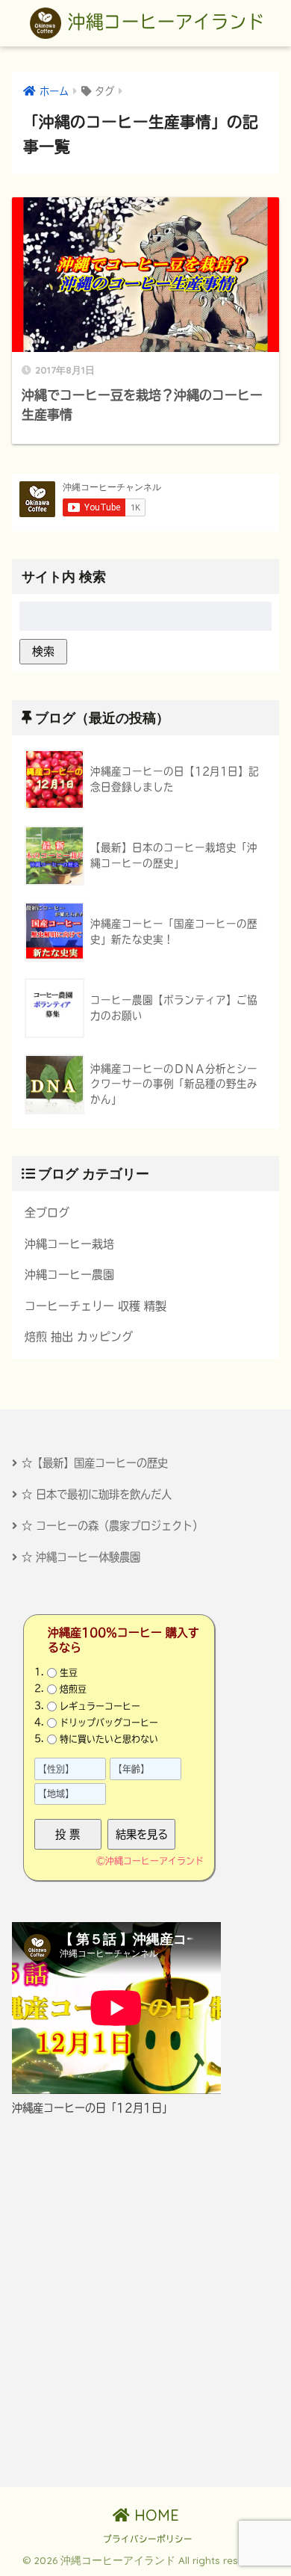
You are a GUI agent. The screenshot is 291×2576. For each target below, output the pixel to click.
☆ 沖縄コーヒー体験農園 (81, 1557)
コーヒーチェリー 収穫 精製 (96, 1306)
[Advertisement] (145, 2302)
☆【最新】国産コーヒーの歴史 (95, 1463)
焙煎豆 (73, 1689)
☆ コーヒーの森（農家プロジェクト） (112, 1526)
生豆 (69, 1672)
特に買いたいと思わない (109, 1739)
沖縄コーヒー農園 (69, 1275)
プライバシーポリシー (148, 2539)
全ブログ (47, 1213)
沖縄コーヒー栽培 (69, 1244)
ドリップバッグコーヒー (109, 1723)
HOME (154, 2515)
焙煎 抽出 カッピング (79, 1337)
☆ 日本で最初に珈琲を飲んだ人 (97, 1494)
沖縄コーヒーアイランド (163, 22)
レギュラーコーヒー (100, 1705)
